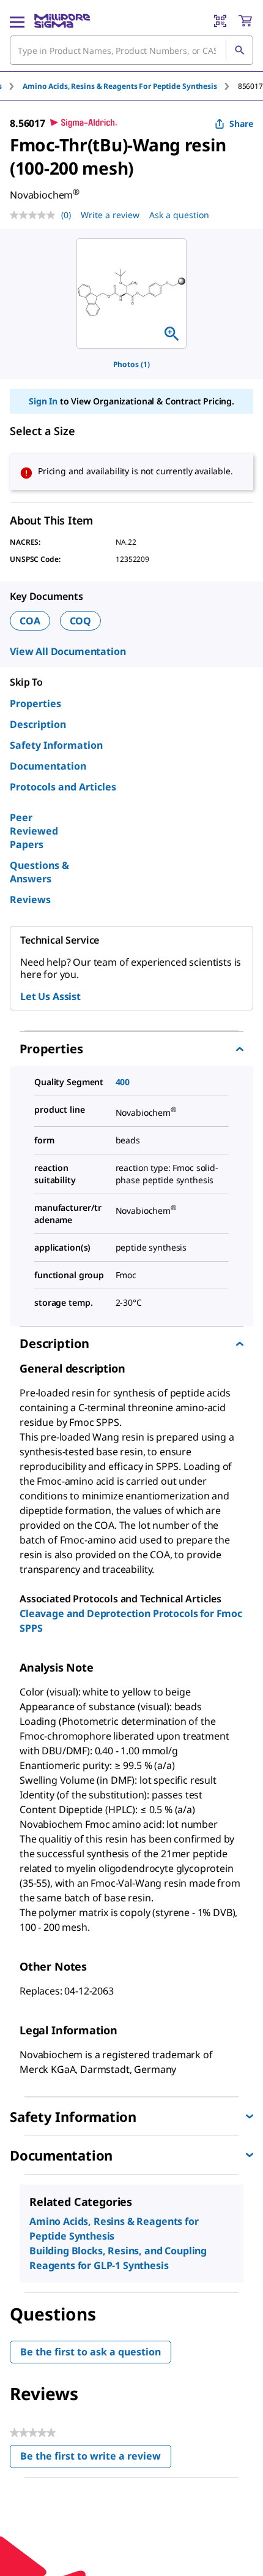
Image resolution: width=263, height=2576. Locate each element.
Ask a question (179, 215)
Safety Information (56, 745)
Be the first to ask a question (91, 2352)
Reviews (30, 900)
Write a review (110, 215)
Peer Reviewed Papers (34, 831)
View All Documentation (68, 651)
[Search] (239, 50)
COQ (81, 621)
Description (38, 724)
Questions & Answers (39, 872)
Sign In (43, 401)
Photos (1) (131, 364)
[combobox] (131, 50)
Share (241, 123)
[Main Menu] (17, 21)
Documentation (48, 766)
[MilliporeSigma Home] (62, 21)
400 (123, 1082)
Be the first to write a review (96, 2459)
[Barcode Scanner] (220, 21)
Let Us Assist (50, 996)
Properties (35, 703)
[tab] (130, 86)
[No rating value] (35, 215)
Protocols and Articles (63, 787)
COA (30, 621)
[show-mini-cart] (245, 21)
